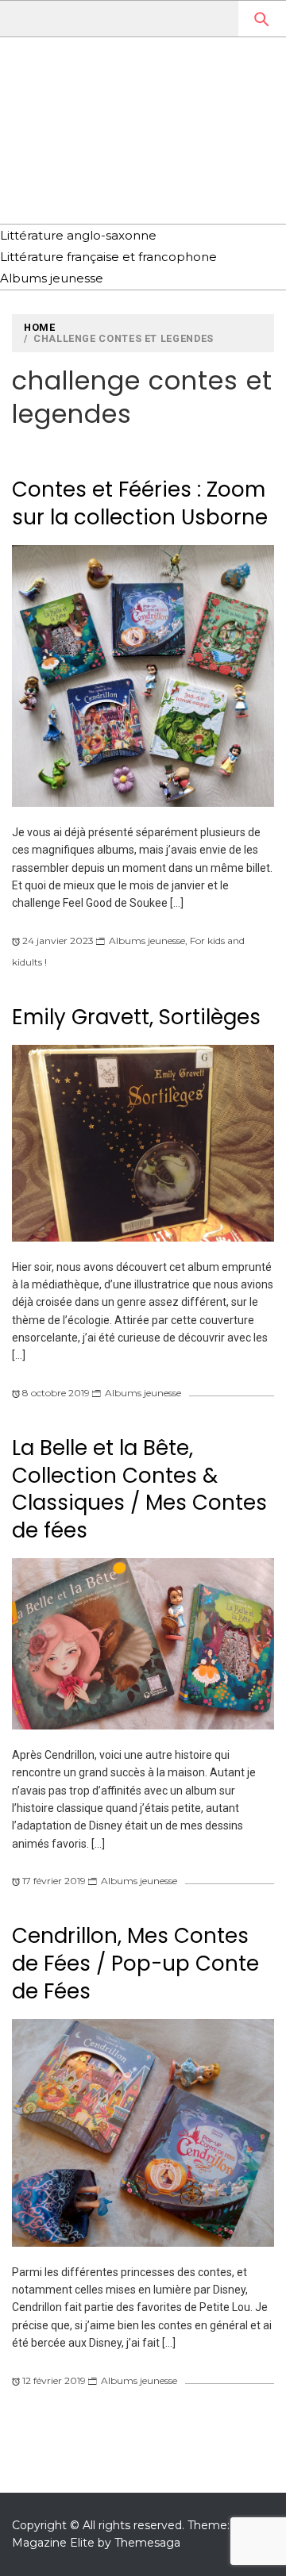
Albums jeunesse (52, 278)
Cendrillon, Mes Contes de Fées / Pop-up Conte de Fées (135, 1963)
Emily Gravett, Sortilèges (136, 1017)
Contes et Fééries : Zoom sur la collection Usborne (140, 503)
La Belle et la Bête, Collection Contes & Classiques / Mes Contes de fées (139, 1489)
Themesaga (147, 2543)
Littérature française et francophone (108, 257)
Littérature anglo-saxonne (78, 235)
